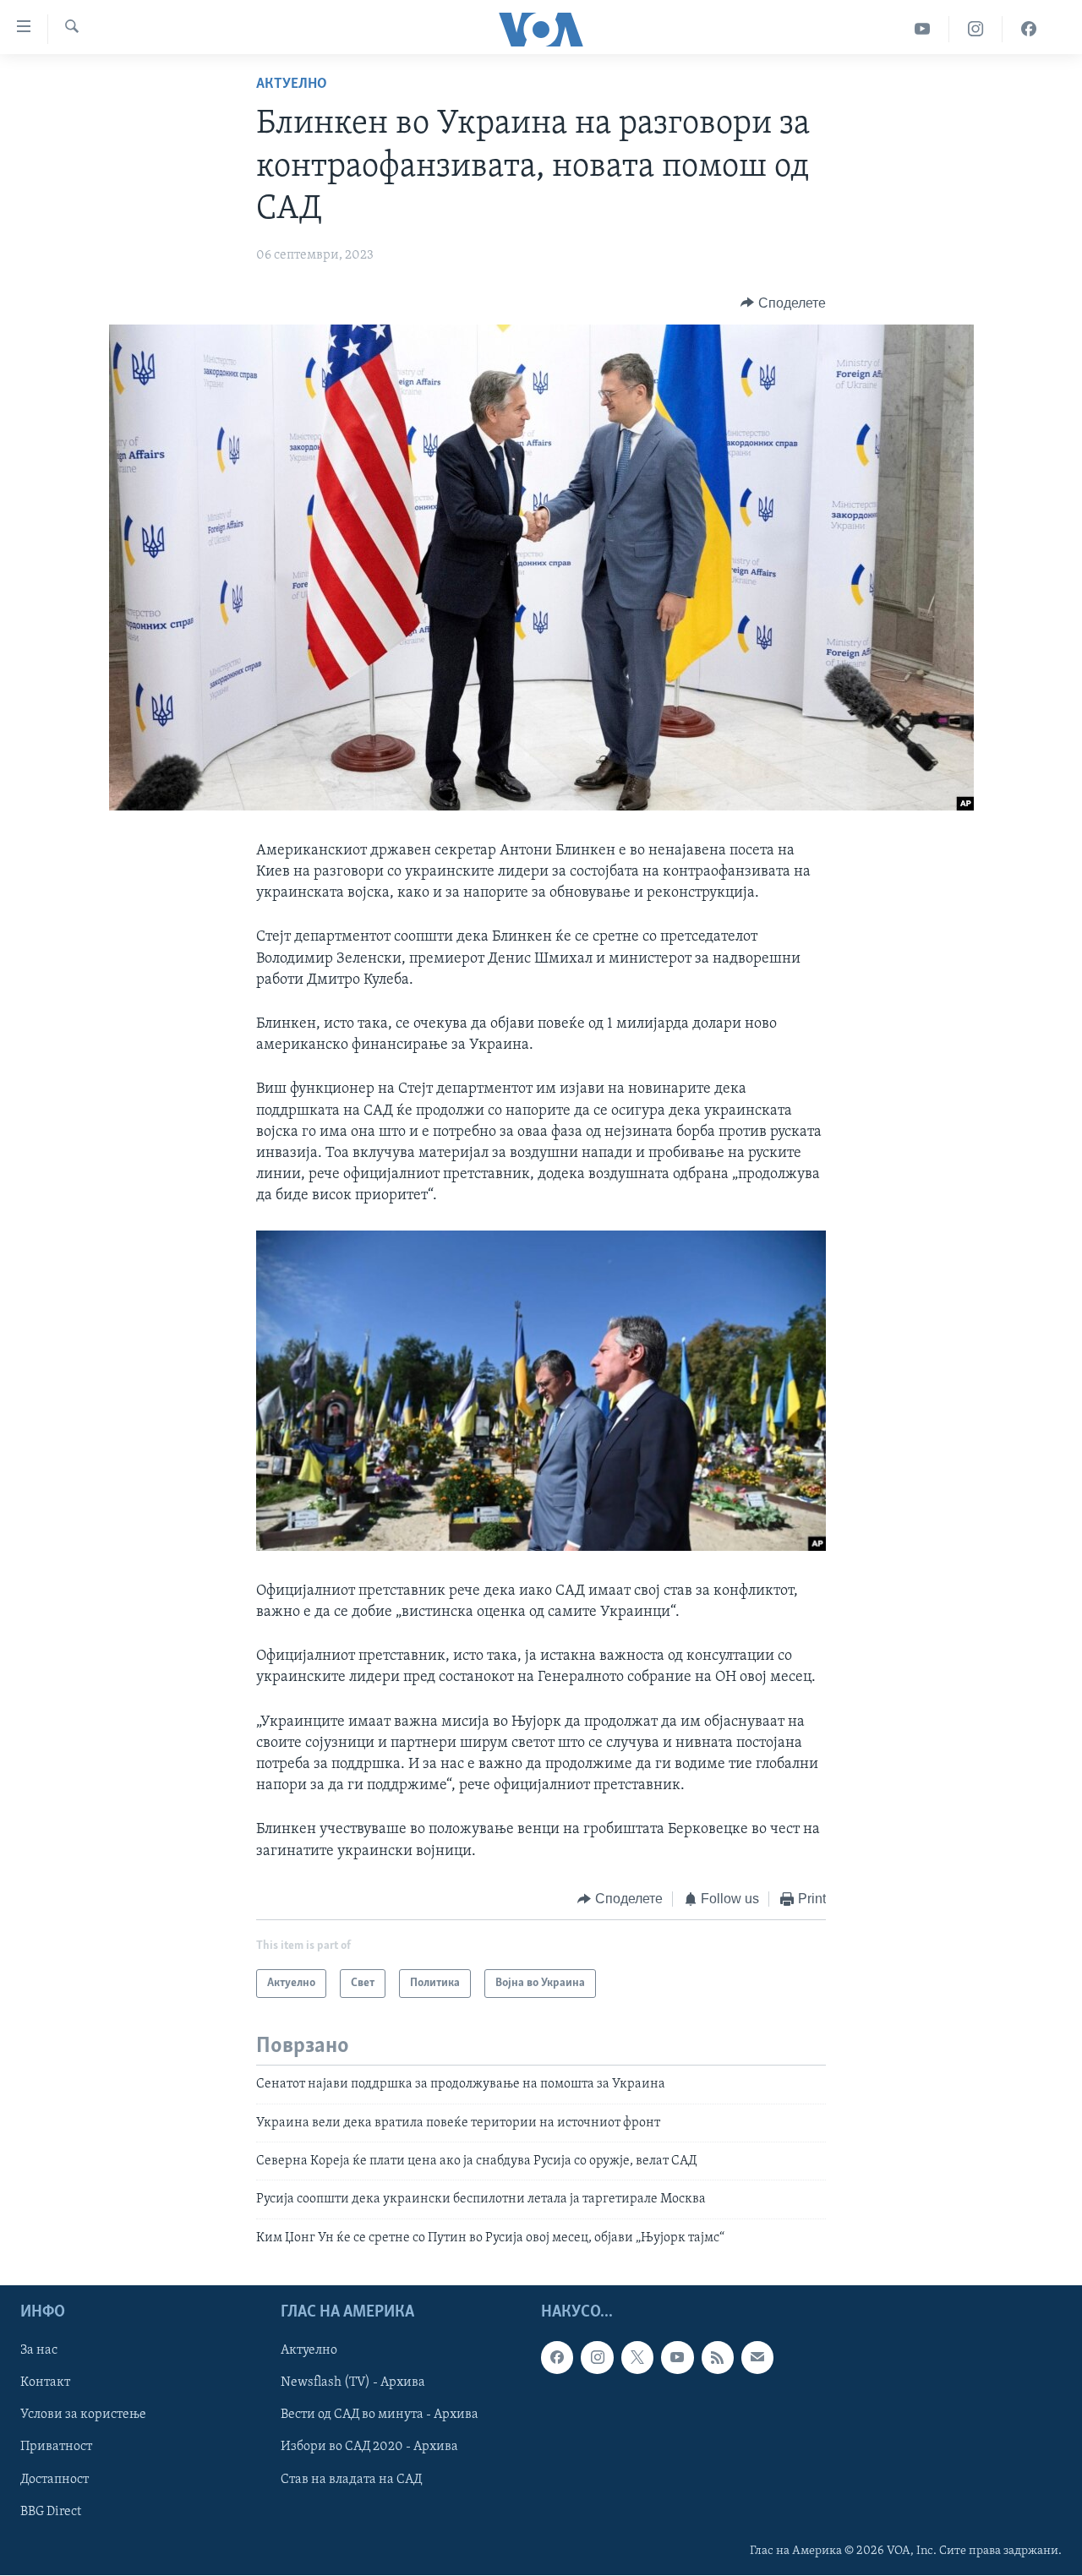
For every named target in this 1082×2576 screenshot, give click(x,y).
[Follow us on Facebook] (557, 2358)
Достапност (55, 2480)
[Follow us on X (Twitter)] (637, 2358)
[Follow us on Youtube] (677, 2358)
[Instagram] (976, 29)
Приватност (56, 2448)
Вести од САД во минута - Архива (380, 2415)
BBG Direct (51, 2512)
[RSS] (718, 2358)
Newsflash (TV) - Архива (353, 2383)
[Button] (783, 303)
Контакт (45, 2383)
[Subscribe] (757, 2358)
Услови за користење (83, 2415)
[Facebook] (1029, 29)
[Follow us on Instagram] (597, 2358)
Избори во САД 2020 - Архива (369, 2448)
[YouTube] (923, 29)
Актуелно (292, 85)
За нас (39, 2351)
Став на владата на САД (351, 2480)
